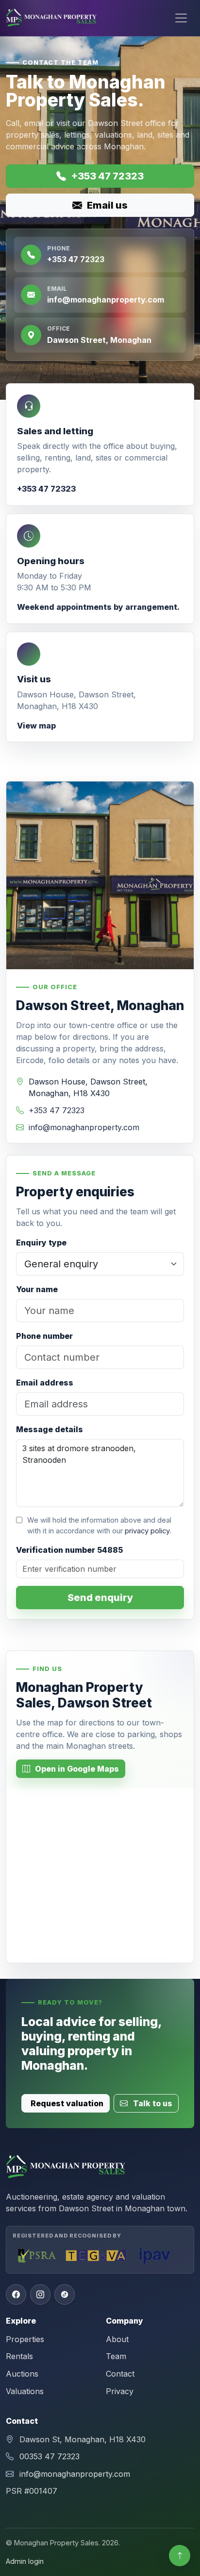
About (117, 2339)
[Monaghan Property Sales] (52, 18)
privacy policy (147, 1531)
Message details (50, 1429)
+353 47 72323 (107, 176)
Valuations (25, 2391)
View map (36, 726)
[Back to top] (180, 2556)
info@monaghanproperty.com (84, 1127)
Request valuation (67, 2103)
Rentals (19, 2356)
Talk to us (152, 2103)
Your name (37, 1289)
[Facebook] (16, 2294)
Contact (120, 2374)
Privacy (120, 2391)
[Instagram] (40, 2294)
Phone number (44, 1336)
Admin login (25, 2561)
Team (116, 2356)
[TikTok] (65, 2294)
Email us (106, 205)
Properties (25, 2339)
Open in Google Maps (76, 1769)
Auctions (22, 2374)
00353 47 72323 (50, 2456)
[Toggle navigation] (181, 18)
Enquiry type (41, 1243)
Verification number (69, 1550)
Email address (45, 1383)
